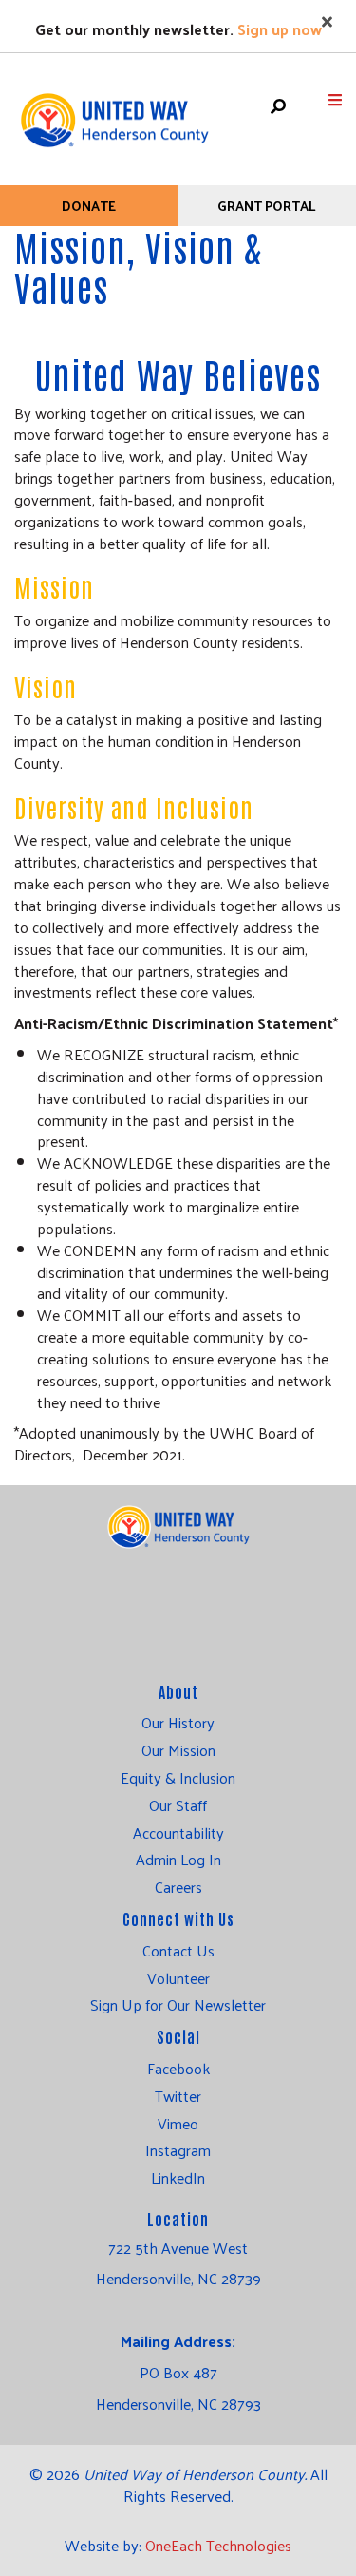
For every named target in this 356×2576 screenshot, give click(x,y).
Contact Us (178, 1951)
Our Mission (178, 1750)
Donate (89, 206)
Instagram (178, 2150)
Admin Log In (178, 1860)
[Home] (114, 111)
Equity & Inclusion (178, 1778)
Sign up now (280, 29)
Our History (178, 1723)
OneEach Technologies (218, 2545)
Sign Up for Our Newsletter (178, 2005)
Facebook (178, 2069)
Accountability (178, 1833)
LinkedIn (178, 2178)
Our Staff (178, 1805)
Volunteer (178, 1978)
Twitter (178, 2096)
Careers (178, 1887)
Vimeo (178, 2124)
